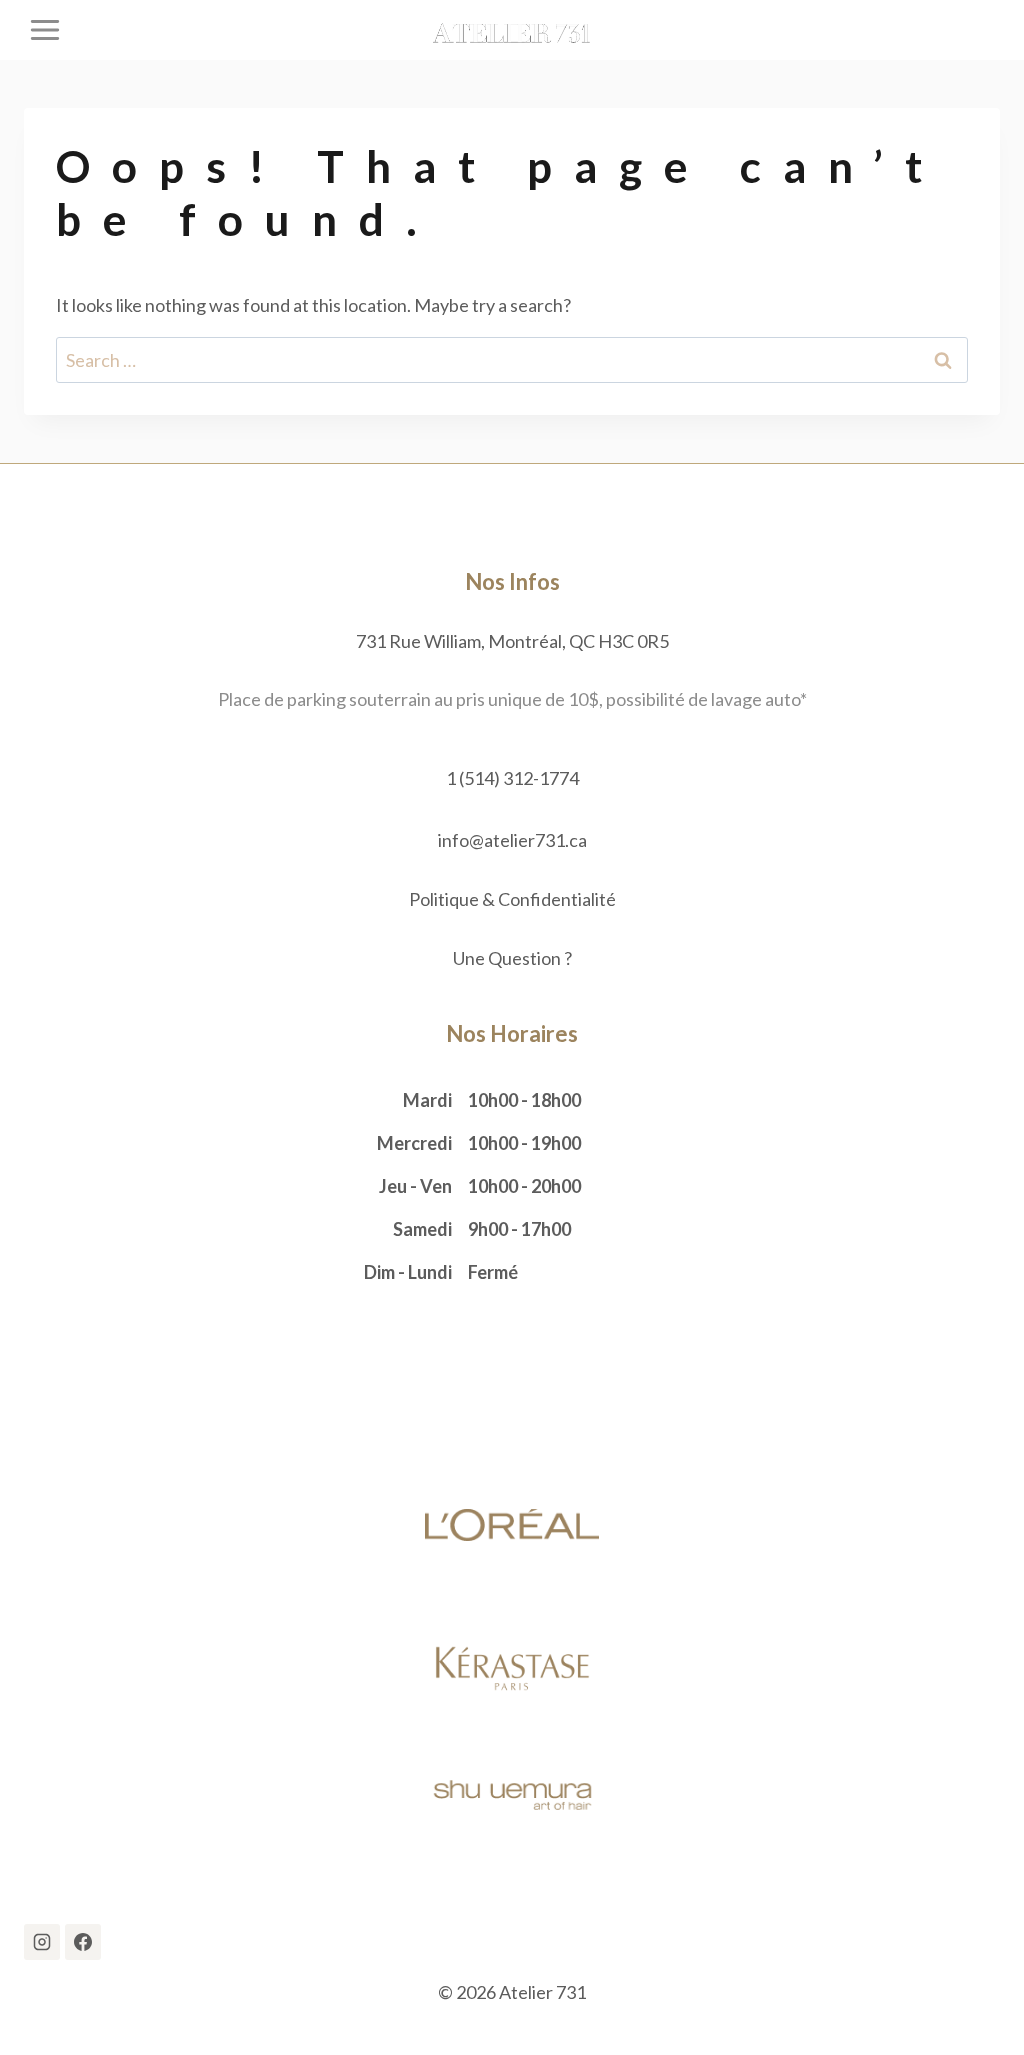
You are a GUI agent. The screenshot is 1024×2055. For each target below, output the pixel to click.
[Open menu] (45, 29)
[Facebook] (83, 1942)
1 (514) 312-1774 (512, 778)
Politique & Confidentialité (512, 899)
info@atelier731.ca (512, 840)
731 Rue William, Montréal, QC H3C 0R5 (512, 641)
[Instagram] (42, 1942)
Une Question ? (512, 958)
